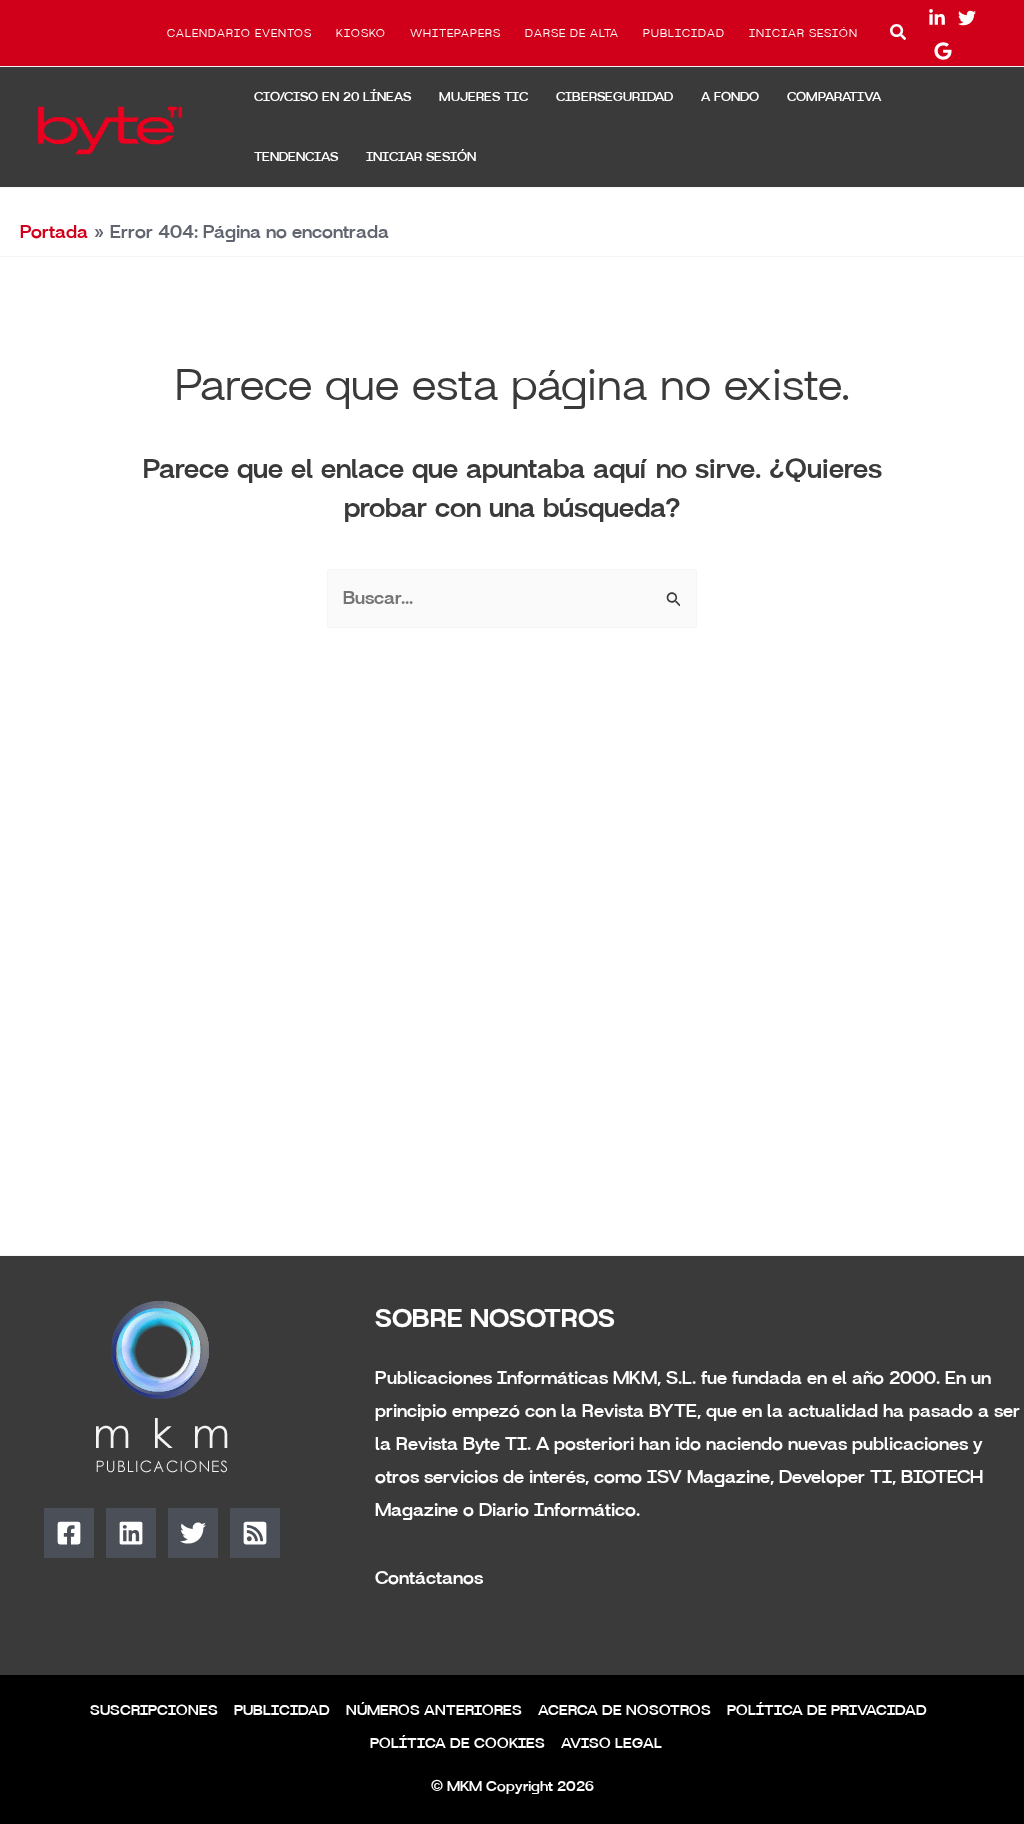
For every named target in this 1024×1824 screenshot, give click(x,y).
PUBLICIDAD (684, 34)
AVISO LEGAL (611, 1744)
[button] (899, 36)
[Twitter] (967, 18)
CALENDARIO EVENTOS (239, 34)
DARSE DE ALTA (572, 34)
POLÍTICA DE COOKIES (457, 1744)
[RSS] (255, 1533)
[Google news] (943, 51)
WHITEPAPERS (455, 34)
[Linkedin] (131, 1533)
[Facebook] (69, 1533)
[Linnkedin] (937, 18)
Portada (54, 232)
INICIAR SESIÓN (803, 34)
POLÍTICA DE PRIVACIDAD (827, 1711)
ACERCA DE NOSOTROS (624, 1711)
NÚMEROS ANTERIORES (434, 1711)
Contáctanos (429, 1578)
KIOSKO (361, 34)
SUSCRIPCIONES (154, 1711)
